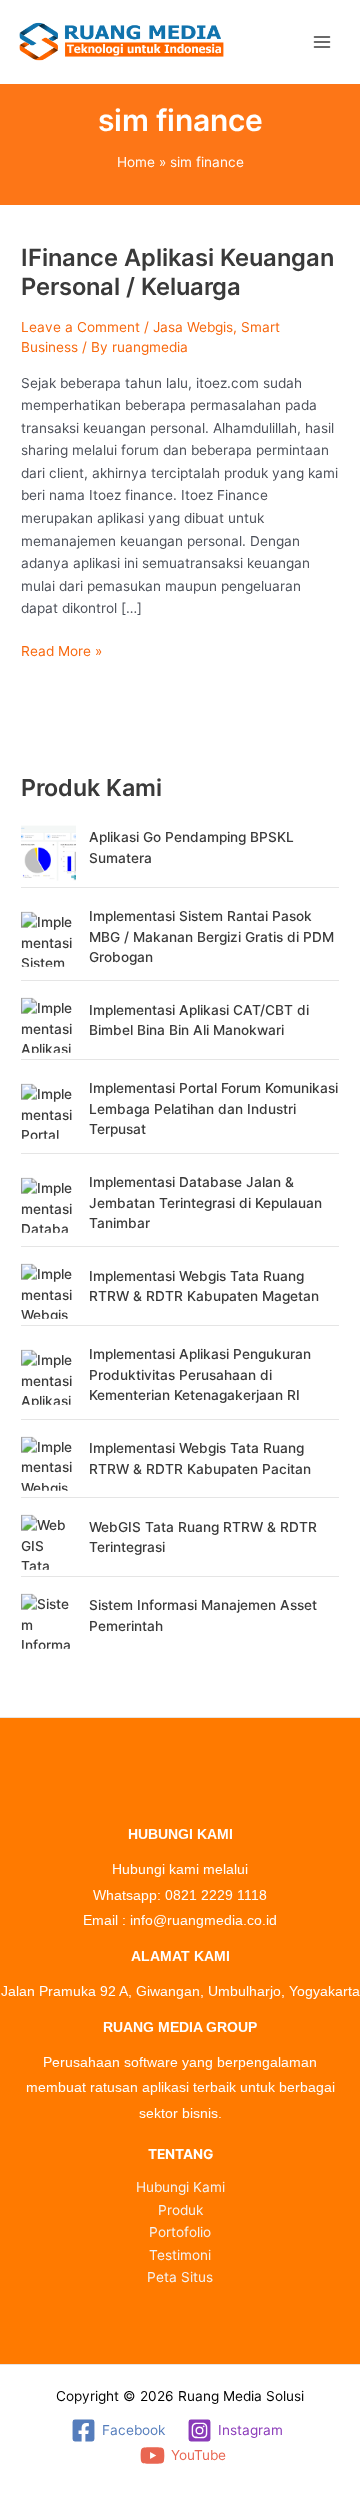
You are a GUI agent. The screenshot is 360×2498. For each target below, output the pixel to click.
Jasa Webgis (193, 327)
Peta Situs (180, 2277)
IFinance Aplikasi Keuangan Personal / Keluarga (177, 272)
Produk (180, 2210)
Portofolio (180, 2232)
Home (136, 162)
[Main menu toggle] (322, 41)
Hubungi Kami (180, 2187)
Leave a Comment (80, 327)
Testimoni (180, 2255)
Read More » (61, 649)
